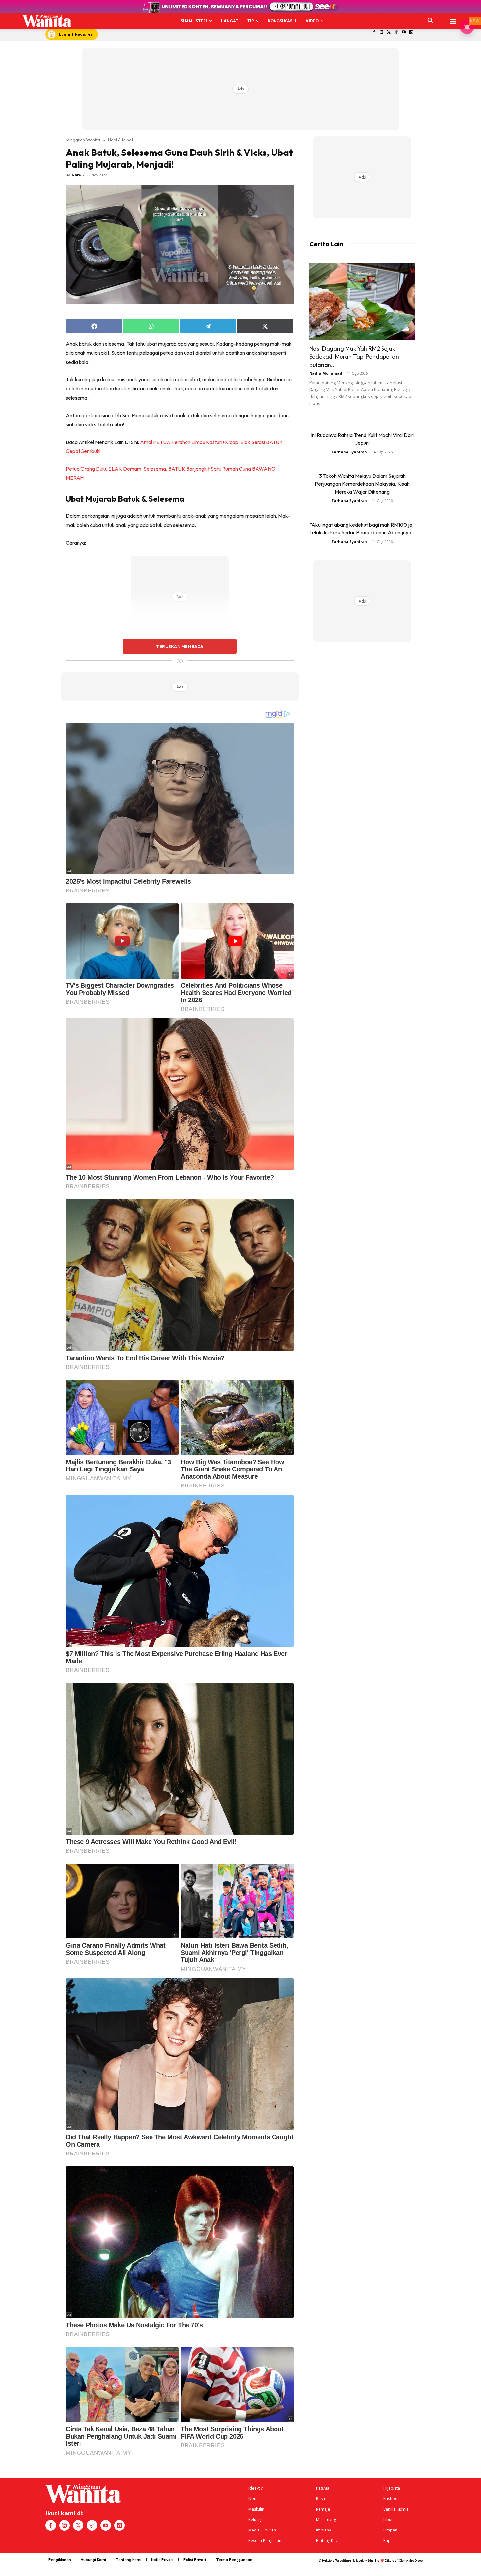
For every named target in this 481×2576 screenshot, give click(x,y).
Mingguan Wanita (83, 140)
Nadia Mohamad (326, 373)
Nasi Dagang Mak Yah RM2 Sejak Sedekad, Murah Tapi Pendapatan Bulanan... (354, 357)
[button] (431, 21)
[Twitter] (389, 33)
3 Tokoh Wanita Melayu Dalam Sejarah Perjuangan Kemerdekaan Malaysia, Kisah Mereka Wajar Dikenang (362, 484)
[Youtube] (404, 33)
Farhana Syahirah (349, 452)
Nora (76, 175)
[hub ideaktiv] (453, 18)
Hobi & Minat (121, 140)
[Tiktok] (396, 33)
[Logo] (47, 21)
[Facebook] (374, 33)
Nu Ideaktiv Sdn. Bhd (366, 2560)
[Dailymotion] (411, 33)
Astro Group (414, 2560)
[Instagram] (381, 33)
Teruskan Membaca (180, 646)
